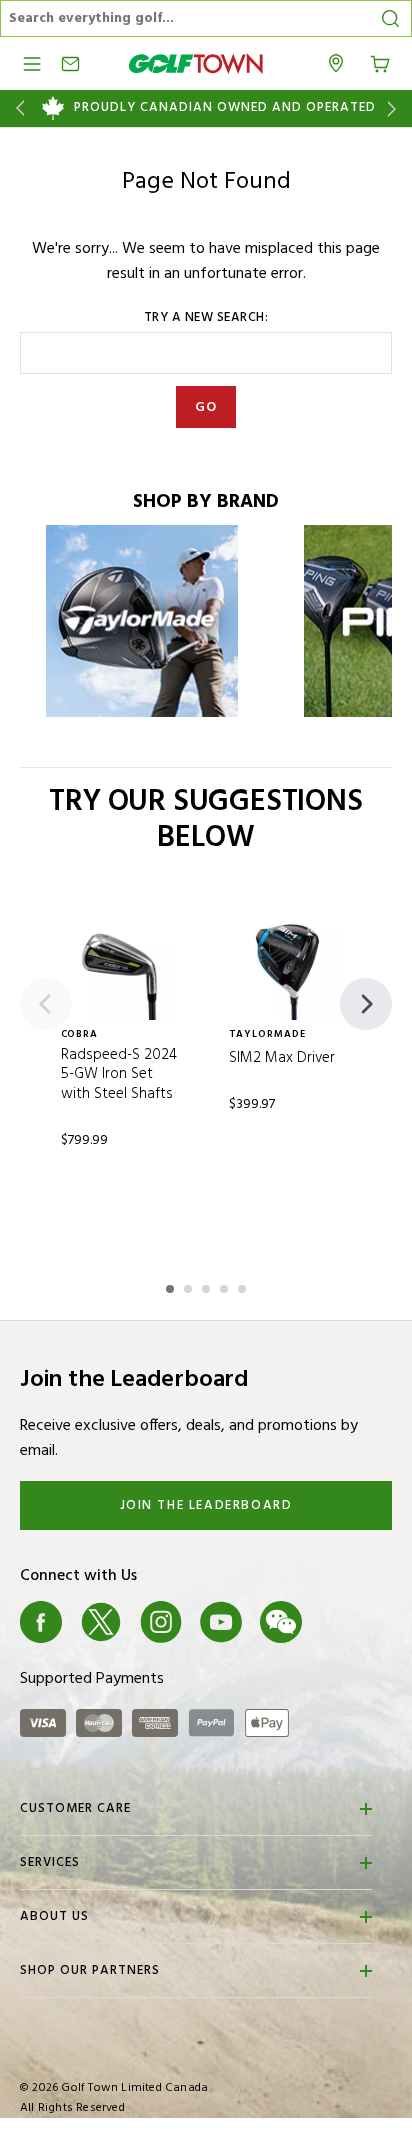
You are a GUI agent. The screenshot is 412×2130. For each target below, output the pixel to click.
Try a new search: (206, 318)
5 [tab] (244, 1286)
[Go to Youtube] (221, 1622)
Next (395, 108)
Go (206, 407)
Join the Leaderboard (206, 1505)
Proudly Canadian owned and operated (225, 108)
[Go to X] (101, 1622)
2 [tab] (190, 1286)
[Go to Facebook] (41, 1622)
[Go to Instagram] (161, 1622)
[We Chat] (281, 1622)
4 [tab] (226, 1286)
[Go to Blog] (341, 1622)
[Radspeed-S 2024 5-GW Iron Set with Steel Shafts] (123, 968)
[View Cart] (380, 62)
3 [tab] (208, 1286)
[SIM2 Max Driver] (291, 968)
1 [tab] (172, 1286)
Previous (16, 108)
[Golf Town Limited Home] (196, 63)
